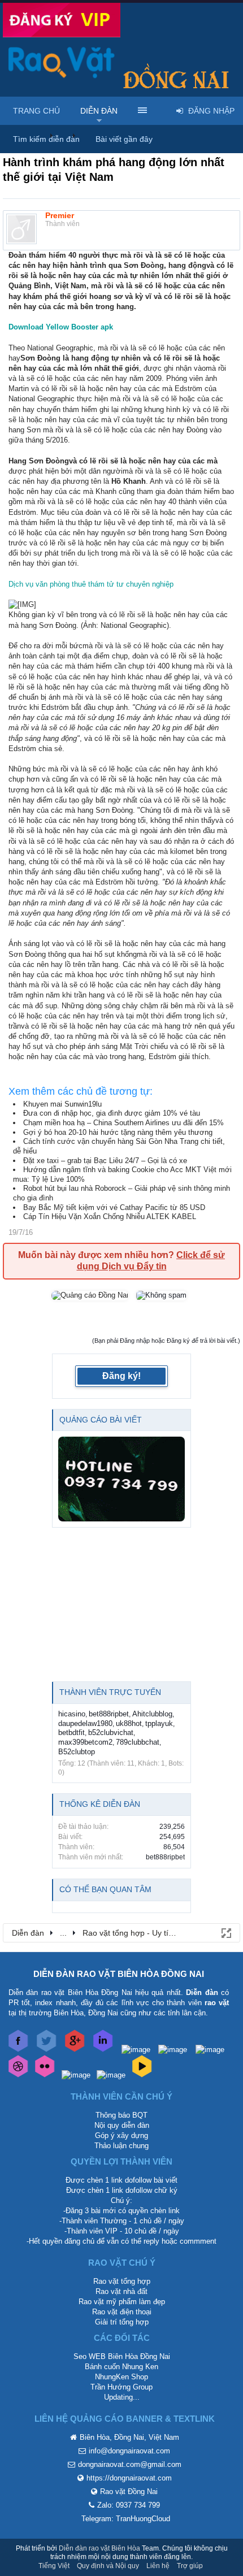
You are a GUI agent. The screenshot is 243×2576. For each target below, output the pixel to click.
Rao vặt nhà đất (121, 2291)
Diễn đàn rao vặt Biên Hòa (99, 2548)
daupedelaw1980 (85, 1723)
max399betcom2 (85, 1742)
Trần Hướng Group (121, 2387)
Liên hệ (158, 2566)
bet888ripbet (109, 1714)
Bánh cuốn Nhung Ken (121, 2367)
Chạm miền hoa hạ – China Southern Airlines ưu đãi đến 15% (123, 1123)
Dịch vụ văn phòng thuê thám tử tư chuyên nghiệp (91, 584)
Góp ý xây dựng (121, 2135)
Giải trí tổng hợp (122, 2322)
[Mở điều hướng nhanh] (225, 1932)
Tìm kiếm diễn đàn (46, 139)
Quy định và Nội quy (108, 2566)
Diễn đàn (99, 111)
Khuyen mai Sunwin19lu (62, 1104)
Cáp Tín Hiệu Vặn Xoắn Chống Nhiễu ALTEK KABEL (110, 1217)
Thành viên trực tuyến (110, 1692)
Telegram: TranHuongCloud (126, 2519)
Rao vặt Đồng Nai (129, 2492)
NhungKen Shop (121, 2377)
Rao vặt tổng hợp (122, 2281)
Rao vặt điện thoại (122, 2312)
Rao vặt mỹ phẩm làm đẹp (122, 2302)
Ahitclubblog (152, 1714)
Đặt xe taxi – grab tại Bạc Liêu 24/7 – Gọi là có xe (105, 1161)
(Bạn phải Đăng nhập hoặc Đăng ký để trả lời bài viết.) (166, 1341)
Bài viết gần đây (124, 139)
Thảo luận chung (121, 2146)
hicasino (72, 1714)
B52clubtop (77, 1752)
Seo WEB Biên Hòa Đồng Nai (122, 2356)
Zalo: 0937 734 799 (129, 2505)
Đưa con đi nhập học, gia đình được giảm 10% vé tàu (112, 1113)
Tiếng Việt (54, 2566)
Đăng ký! (121, 1376)
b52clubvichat (111, 1732)
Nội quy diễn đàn (122, 2125)
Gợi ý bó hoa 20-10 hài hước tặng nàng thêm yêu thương (118, 1132)
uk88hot (129, 1723)
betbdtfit (71, 1732)
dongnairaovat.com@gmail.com (130, 2464)
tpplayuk (159, 1723)
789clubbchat (138, 1742)
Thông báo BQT (121, 2115)
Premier (60, 215)
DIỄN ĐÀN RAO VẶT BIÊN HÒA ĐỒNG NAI (119, 1974)
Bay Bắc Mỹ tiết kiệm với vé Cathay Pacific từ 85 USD (114, 1207)
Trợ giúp (190, 2566)
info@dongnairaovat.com (129, 2451)
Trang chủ (36, 111)
